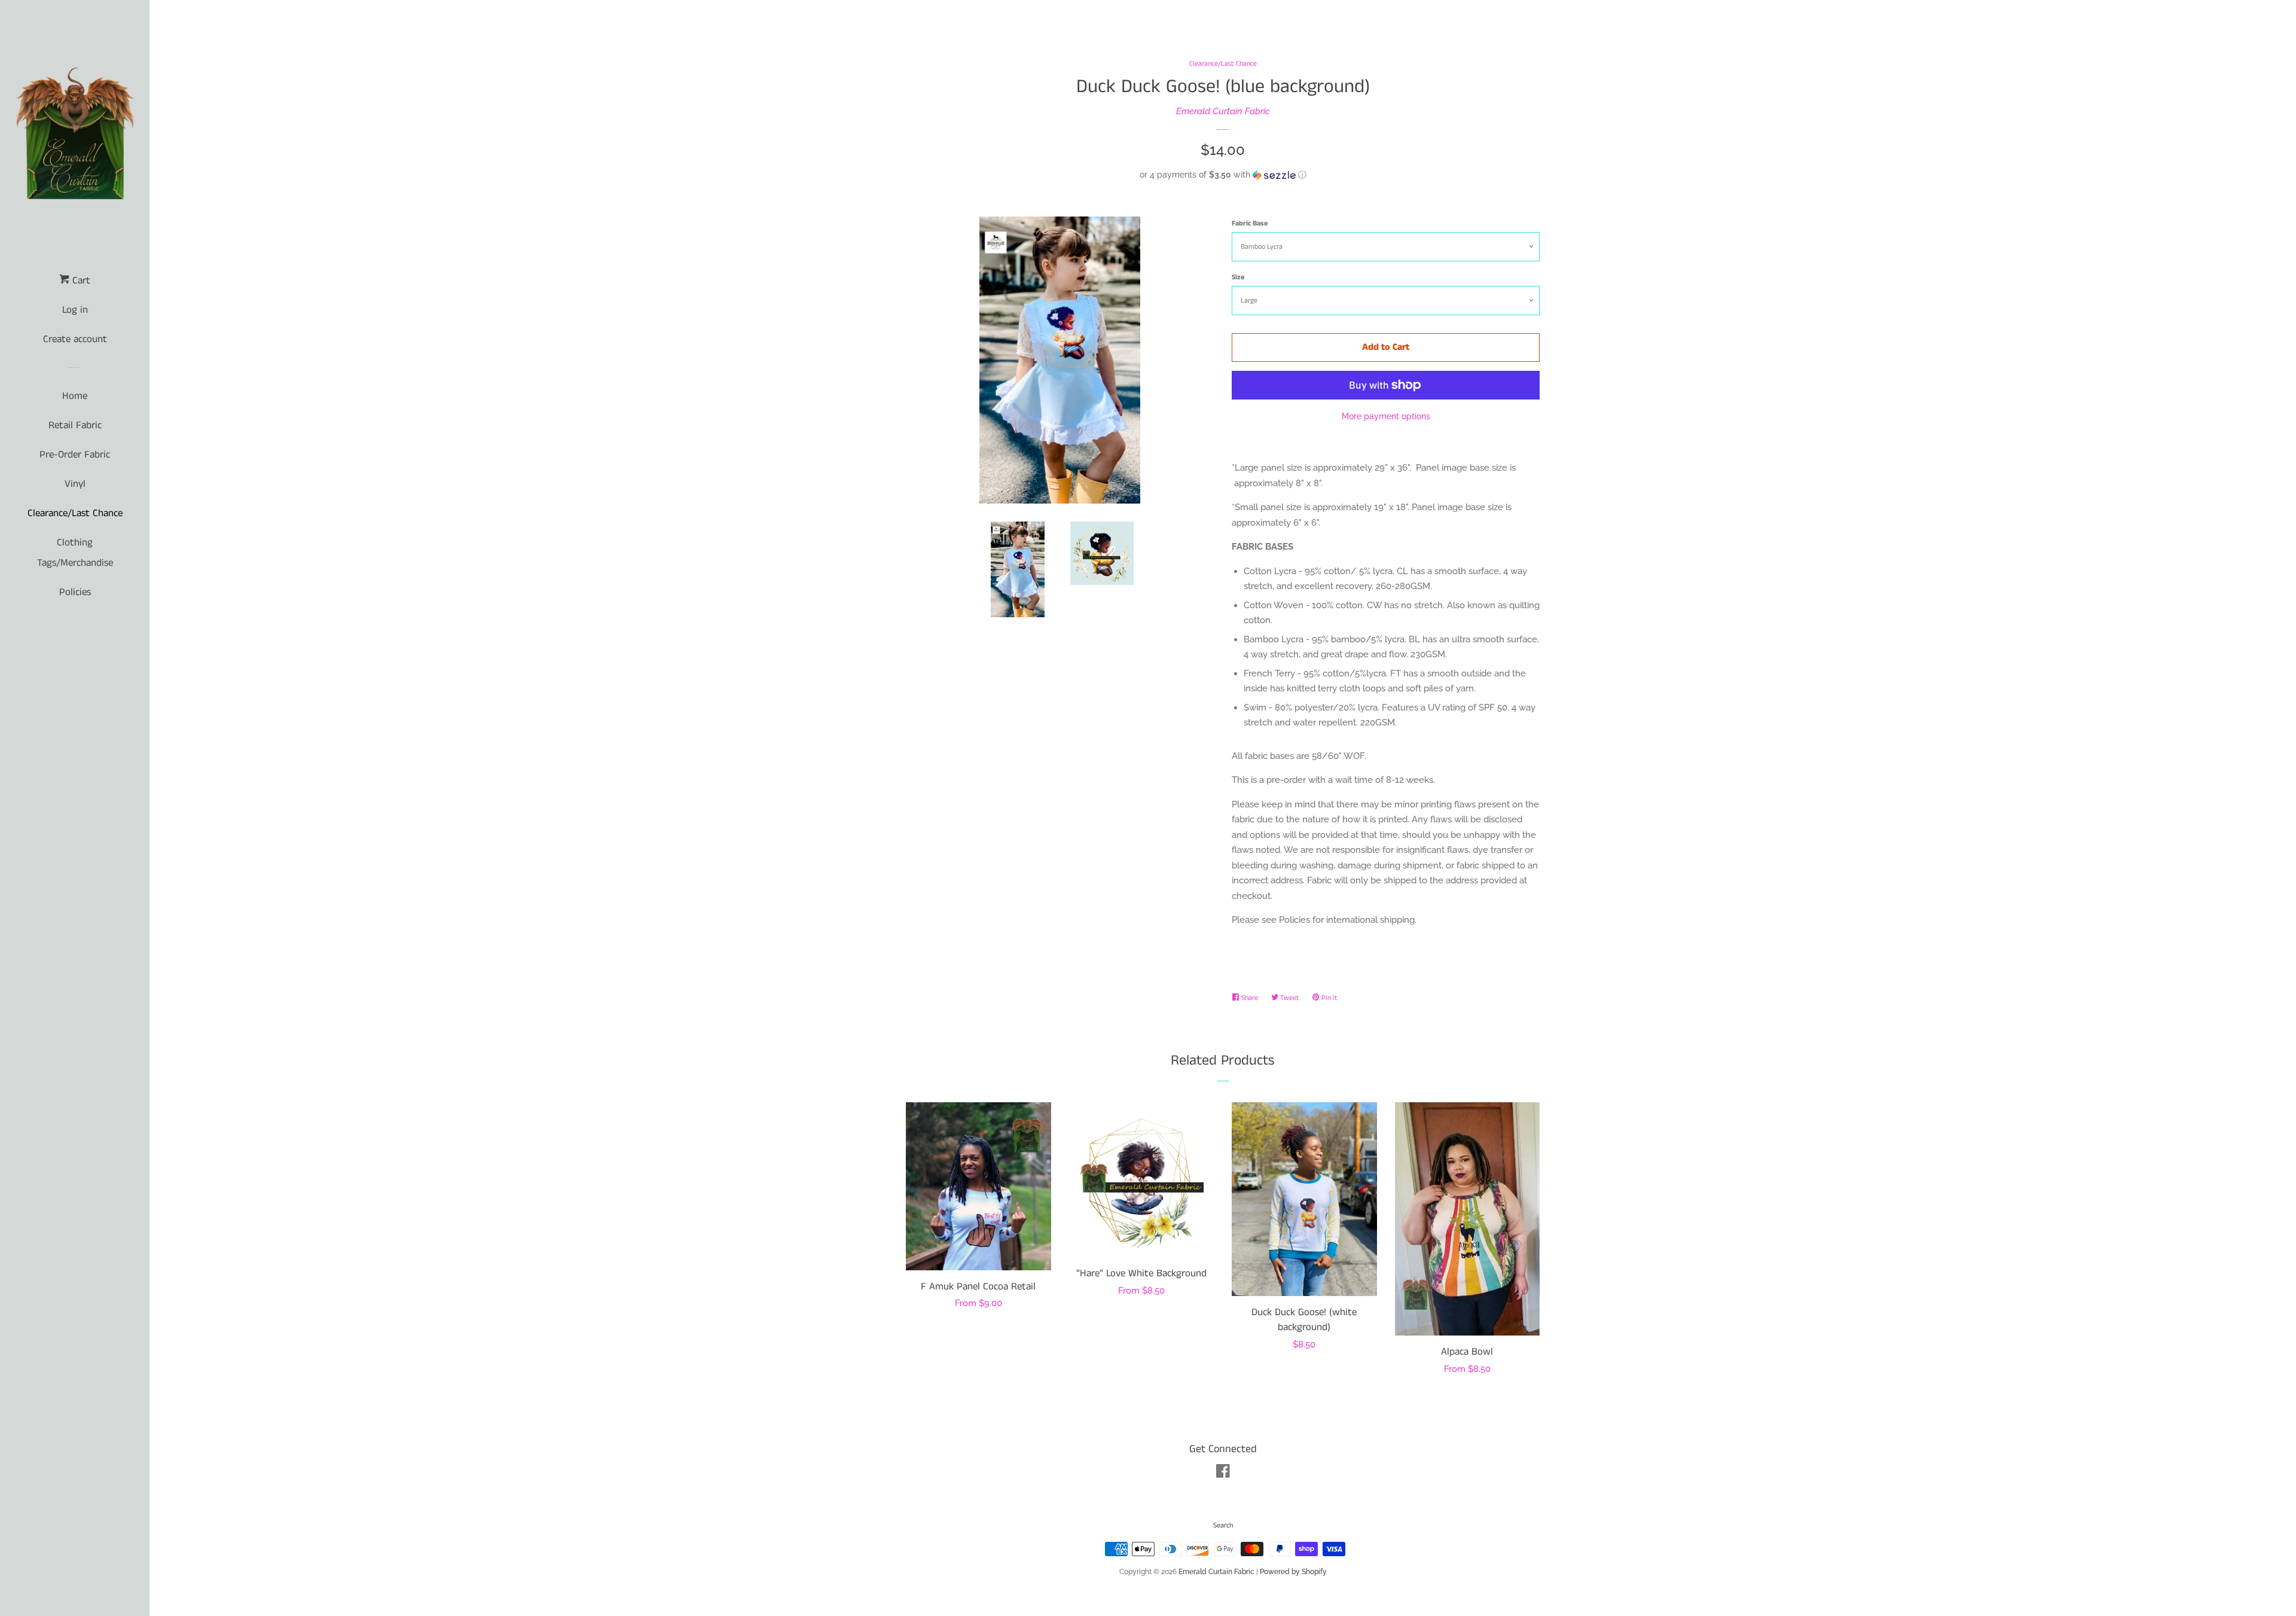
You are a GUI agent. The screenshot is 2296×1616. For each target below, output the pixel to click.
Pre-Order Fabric (75, 455)
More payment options (1386, 416)
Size (1238, 277)
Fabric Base (1250, 223)
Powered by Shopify (1293, 1572)
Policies (75, 592)
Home (75, 396)
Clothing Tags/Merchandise (75, 553)
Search (1223, 1525)
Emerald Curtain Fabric (1223, 111)
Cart (80, 280)
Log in (75, 310)
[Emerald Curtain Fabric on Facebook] (1223, 1474)
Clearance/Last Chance (75, 513)
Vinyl (75, 484)
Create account (75, 339)
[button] (1223, 175)
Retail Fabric (75, 425)
